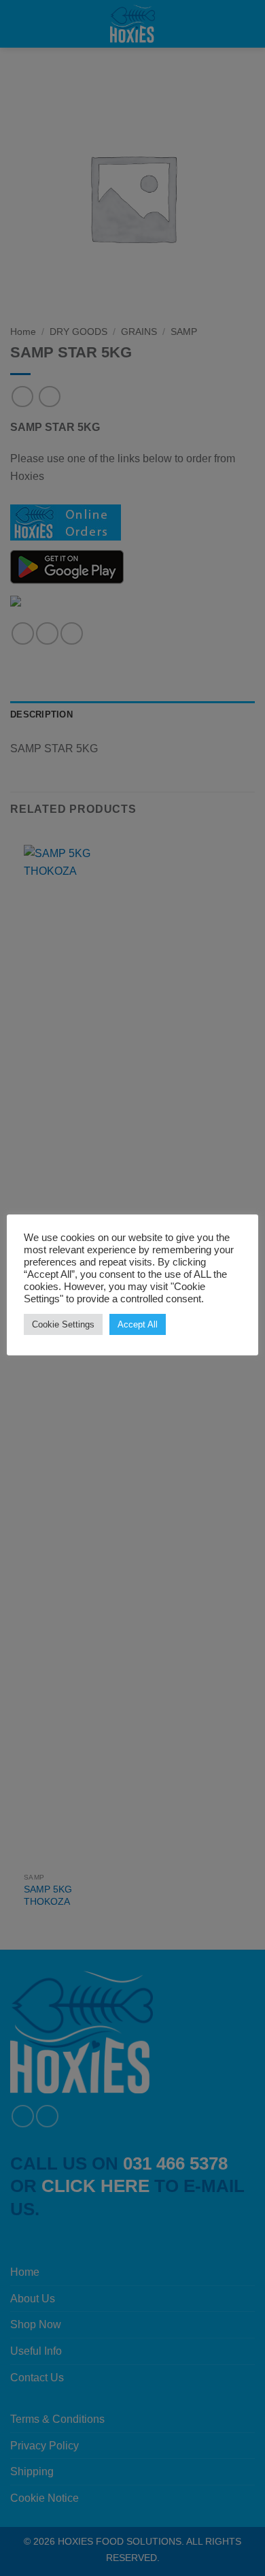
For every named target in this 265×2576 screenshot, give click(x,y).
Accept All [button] (138, 1324)
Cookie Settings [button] (63, 1324)
